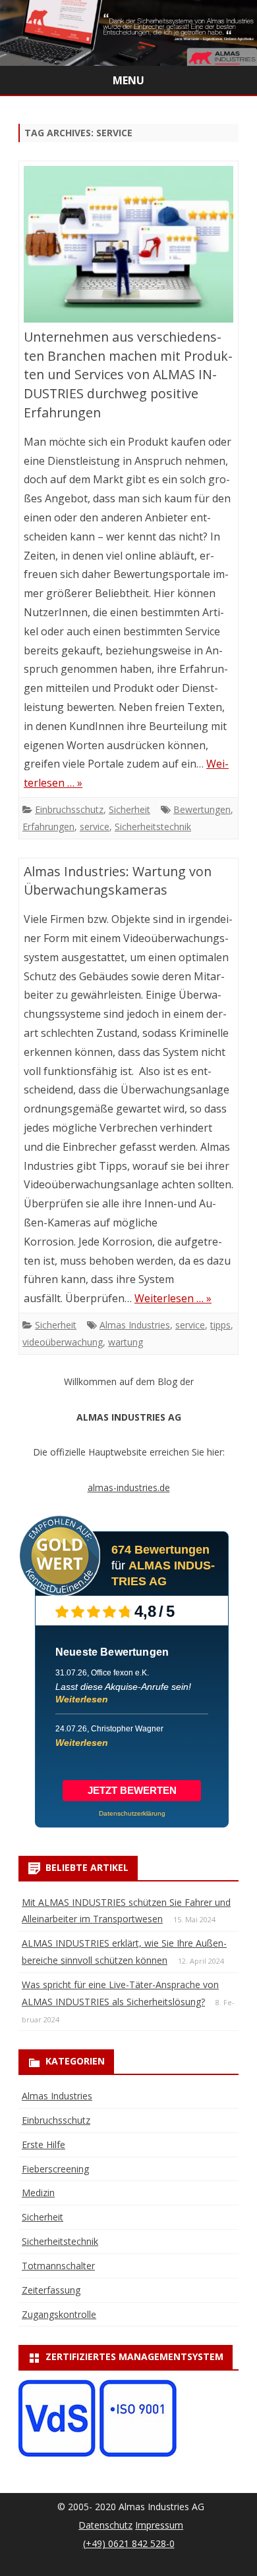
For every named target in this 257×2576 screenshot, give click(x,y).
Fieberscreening (55, 2169)
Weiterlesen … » (173, 1298)
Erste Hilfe (43, 2144)
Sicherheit (129, 809)
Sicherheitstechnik (153, 827)
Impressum (159, 2525)
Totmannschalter (58, 2266)
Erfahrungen (48, 827)
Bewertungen (202, 809)
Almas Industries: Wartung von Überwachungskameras (118, 881)
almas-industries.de (129, 1487)
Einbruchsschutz (69, 809)
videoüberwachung (63, 1342)
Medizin (38, 2193)
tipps (220, 1325)
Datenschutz (105, 2525)
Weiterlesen (82, 1699)
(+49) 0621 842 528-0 (129, 2543)
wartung (126, 1342)
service (95, 827)
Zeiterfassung (51, 2290)
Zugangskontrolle (59, 2314)
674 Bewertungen (160, 1550)
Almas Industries (135, 1325)
